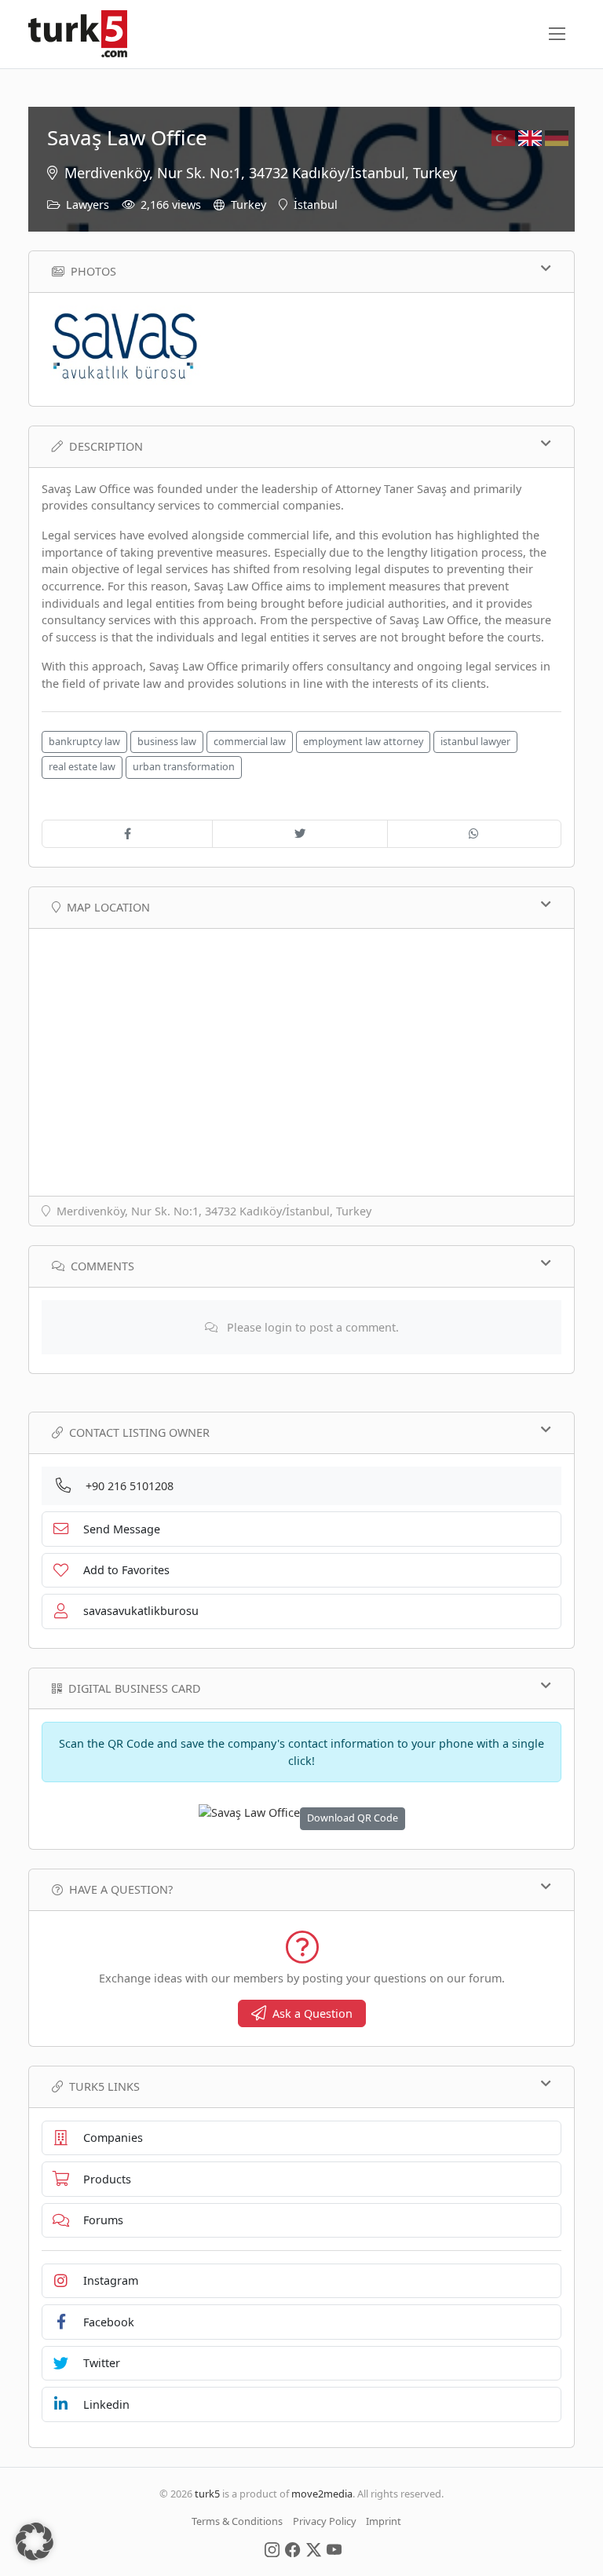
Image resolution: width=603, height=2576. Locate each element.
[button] (35, 2541)
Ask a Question (312, 2013)
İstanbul (316, 205)
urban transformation (184, 767)
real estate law (82, 767)
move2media (322, 2494)
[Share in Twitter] (300, 834)
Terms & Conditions (237, 2521)
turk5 (207, 2494)
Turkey (249, 205)
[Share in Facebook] (127, 834)
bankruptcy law (84, 742)
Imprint (384, 2521)
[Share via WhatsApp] (474, 834)
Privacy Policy (325, 2521)
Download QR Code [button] (353, 1818)
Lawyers (88, 205)
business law (167, 742)
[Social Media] (272, 2549)
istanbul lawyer (475, 742)
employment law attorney (363, 742)
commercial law (250, 742)
